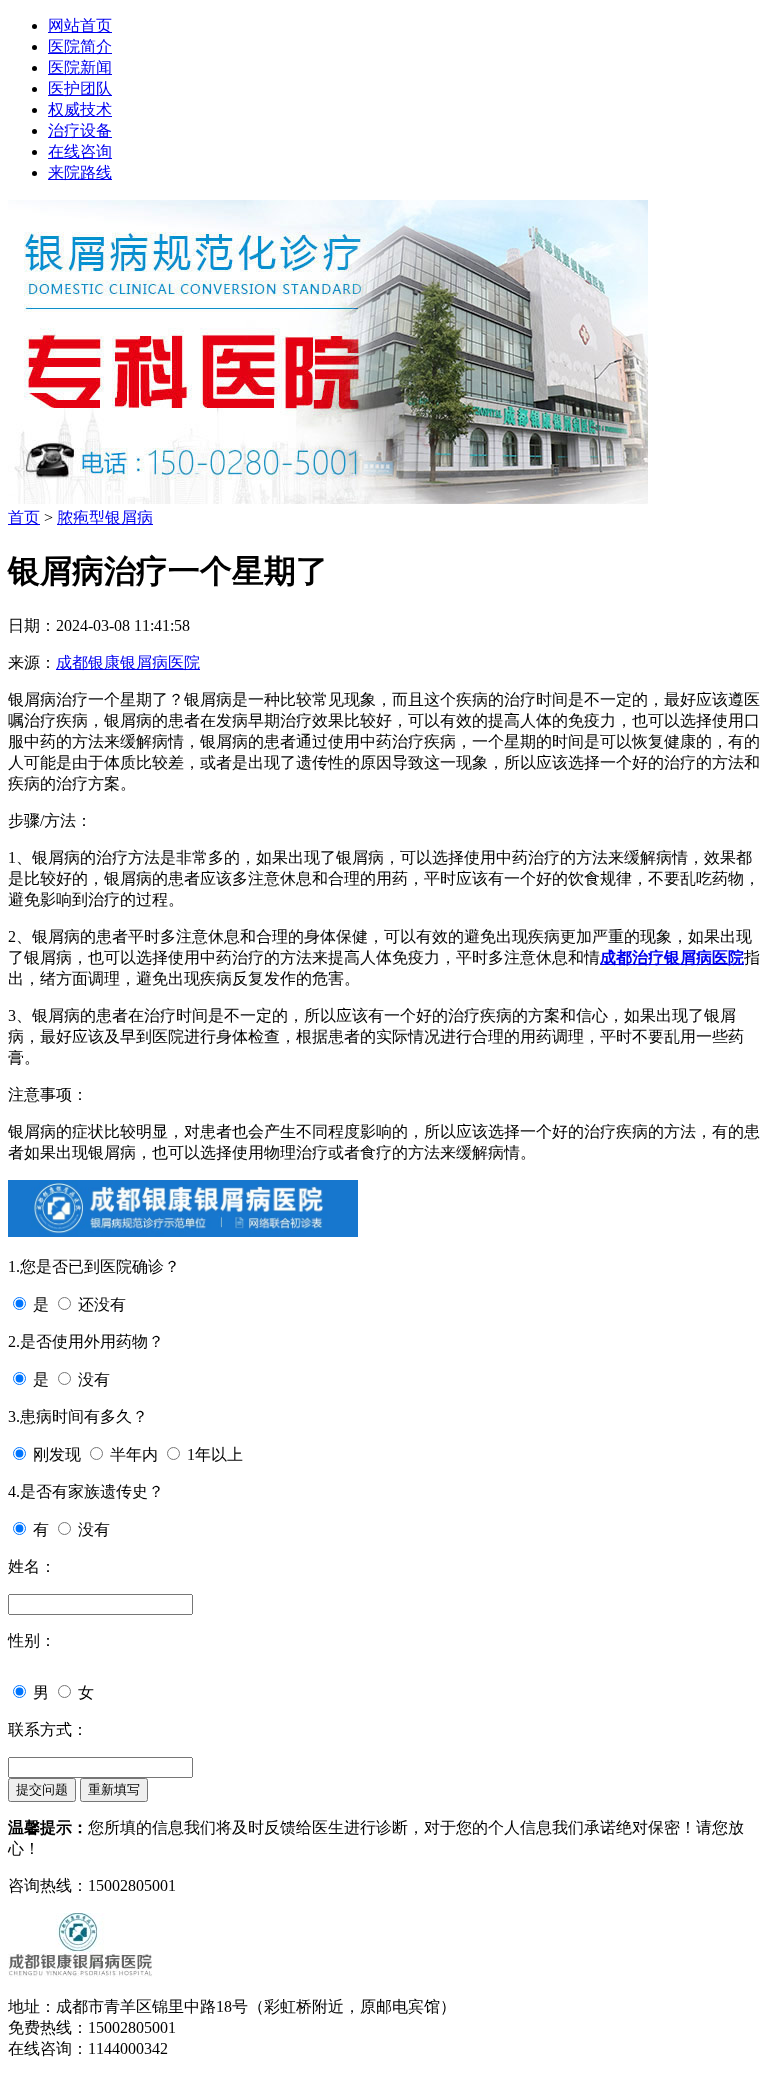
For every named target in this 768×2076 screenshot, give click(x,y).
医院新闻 (80, 67)
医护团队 (80, 88)
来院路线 (80, 172)
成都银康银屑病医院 (128, 662)
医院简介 (80, 46)
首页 (24, 517)
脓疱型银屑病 (105, 517)
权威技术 (80, 109)
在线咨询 (80, 151)
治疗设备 (80, 130)
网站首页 (80, 25)
